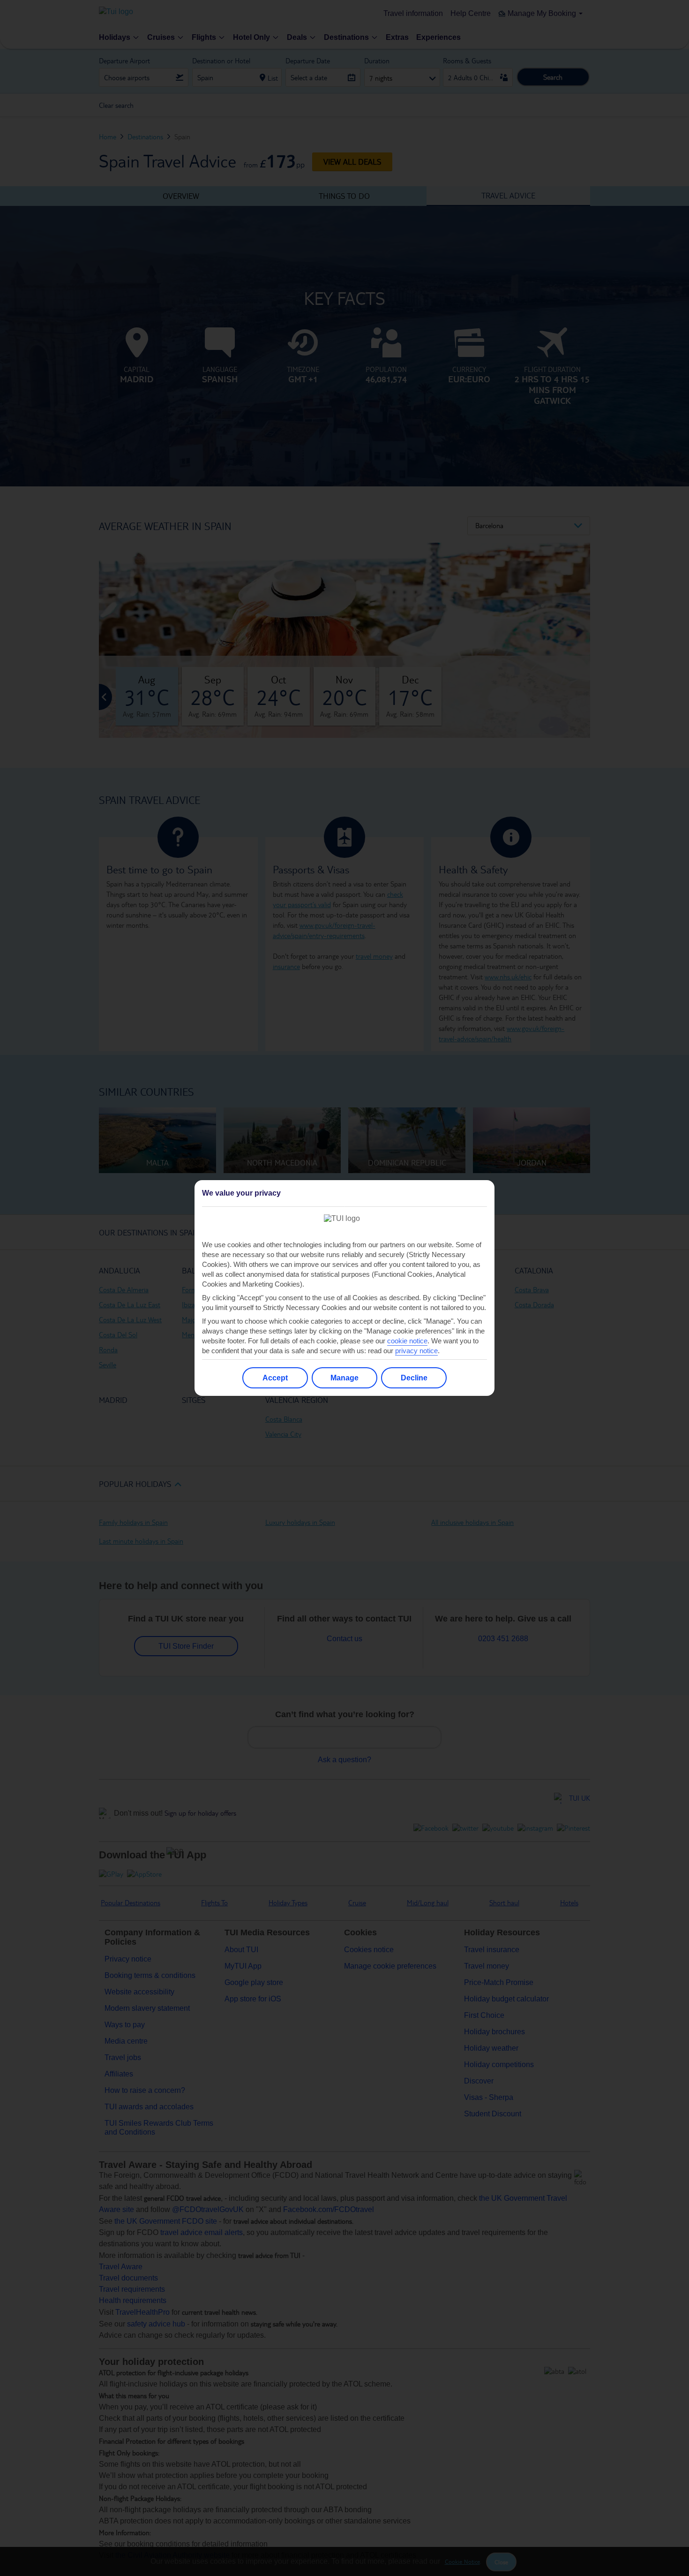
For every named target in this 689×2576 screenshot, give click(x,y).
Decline (414, 1378)
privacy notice (416, 1351)
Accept (275, 1378)
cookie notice (407, 1341)
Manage (344, 1378)
